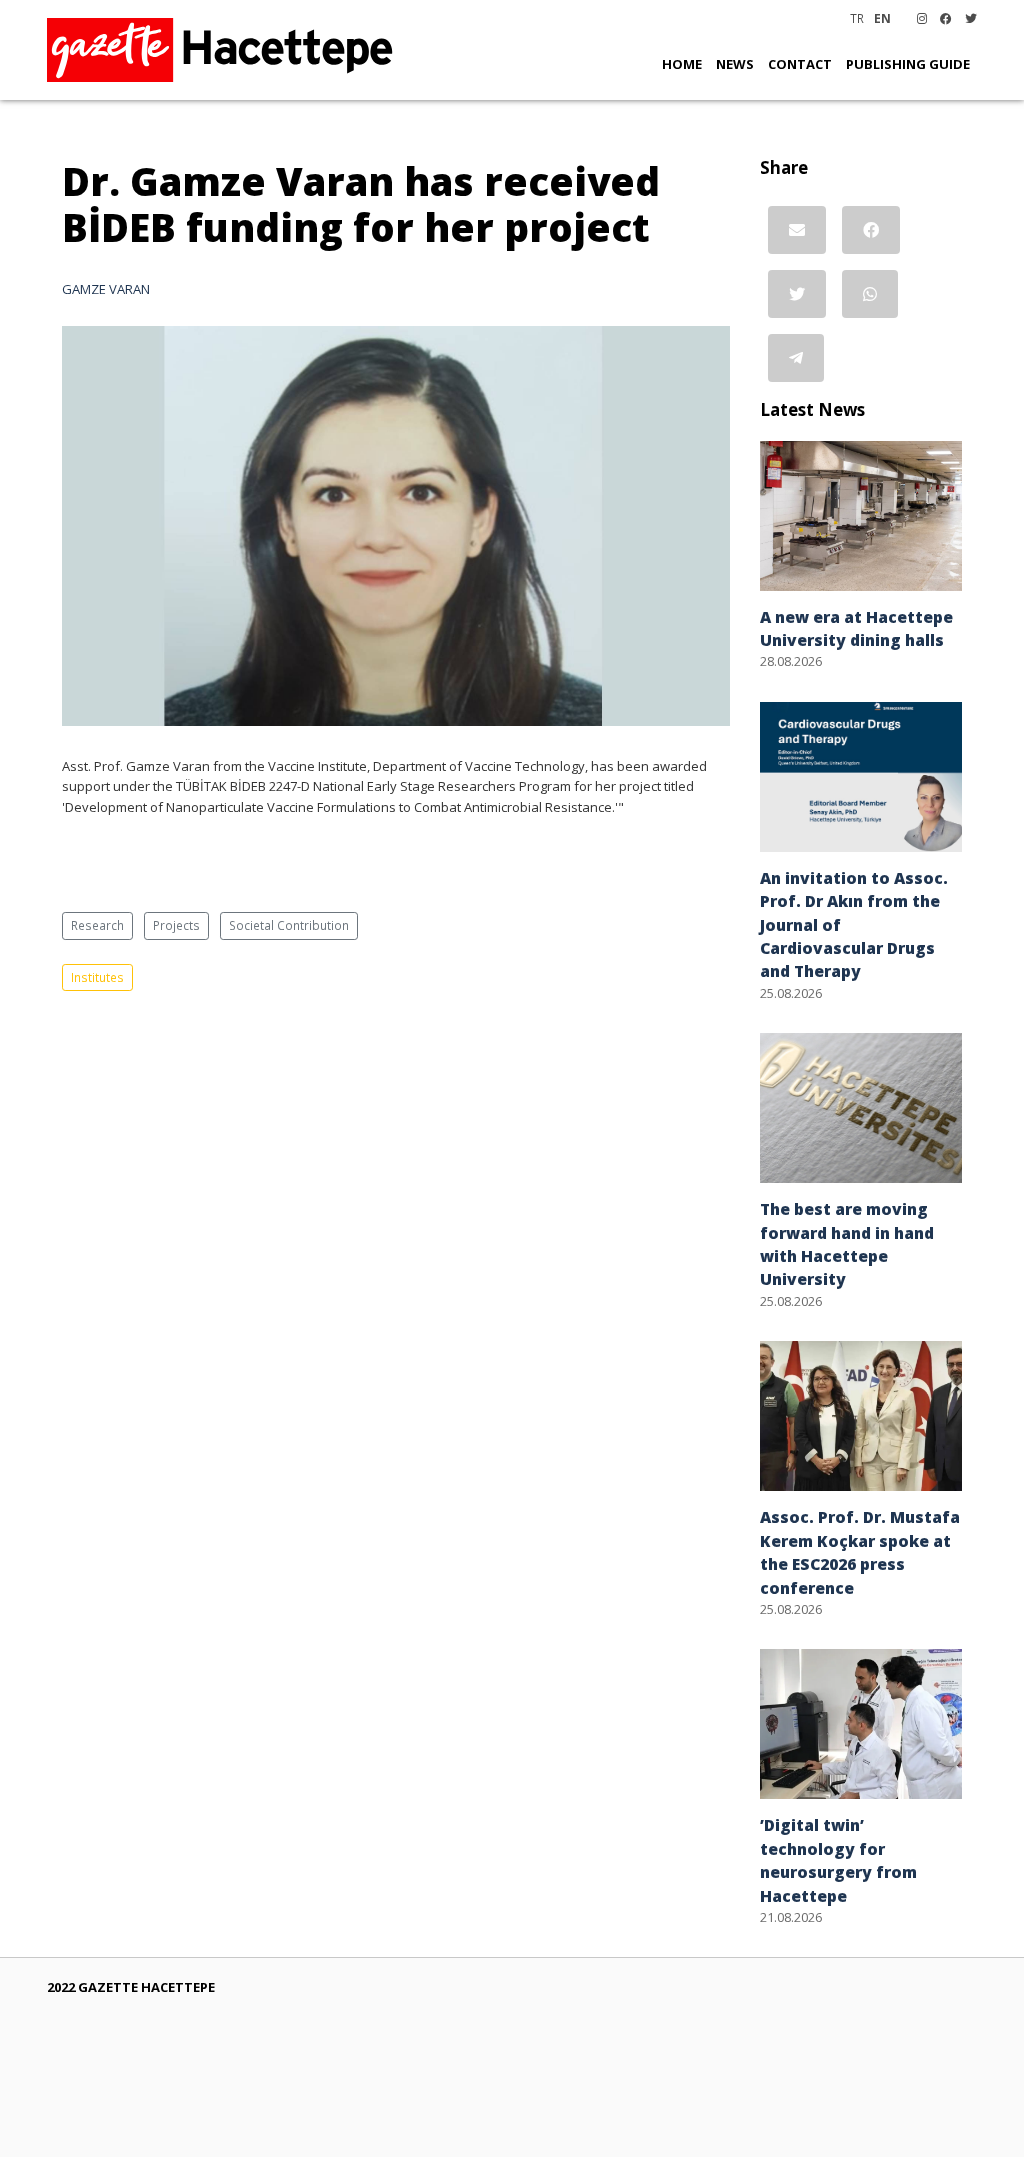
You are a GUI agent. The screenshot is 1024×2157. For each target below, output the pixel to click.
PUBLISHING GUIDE (908, 64)
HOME (682, 64)
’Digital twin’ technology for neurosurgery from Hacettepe (838, 1860)
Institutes (97, 977)
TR (857, 18)
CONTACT (800, 64)
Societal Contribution (289, 925)
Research (97, 925)
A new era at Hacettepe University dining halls (856, 628)
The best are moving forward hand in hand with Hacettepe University (847, 1244)
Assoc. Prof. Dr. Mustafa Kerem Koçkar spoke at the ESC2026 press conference (860, 1552)
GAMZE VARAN (106, 289)
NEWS (735, 64)
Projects (176, 925)
